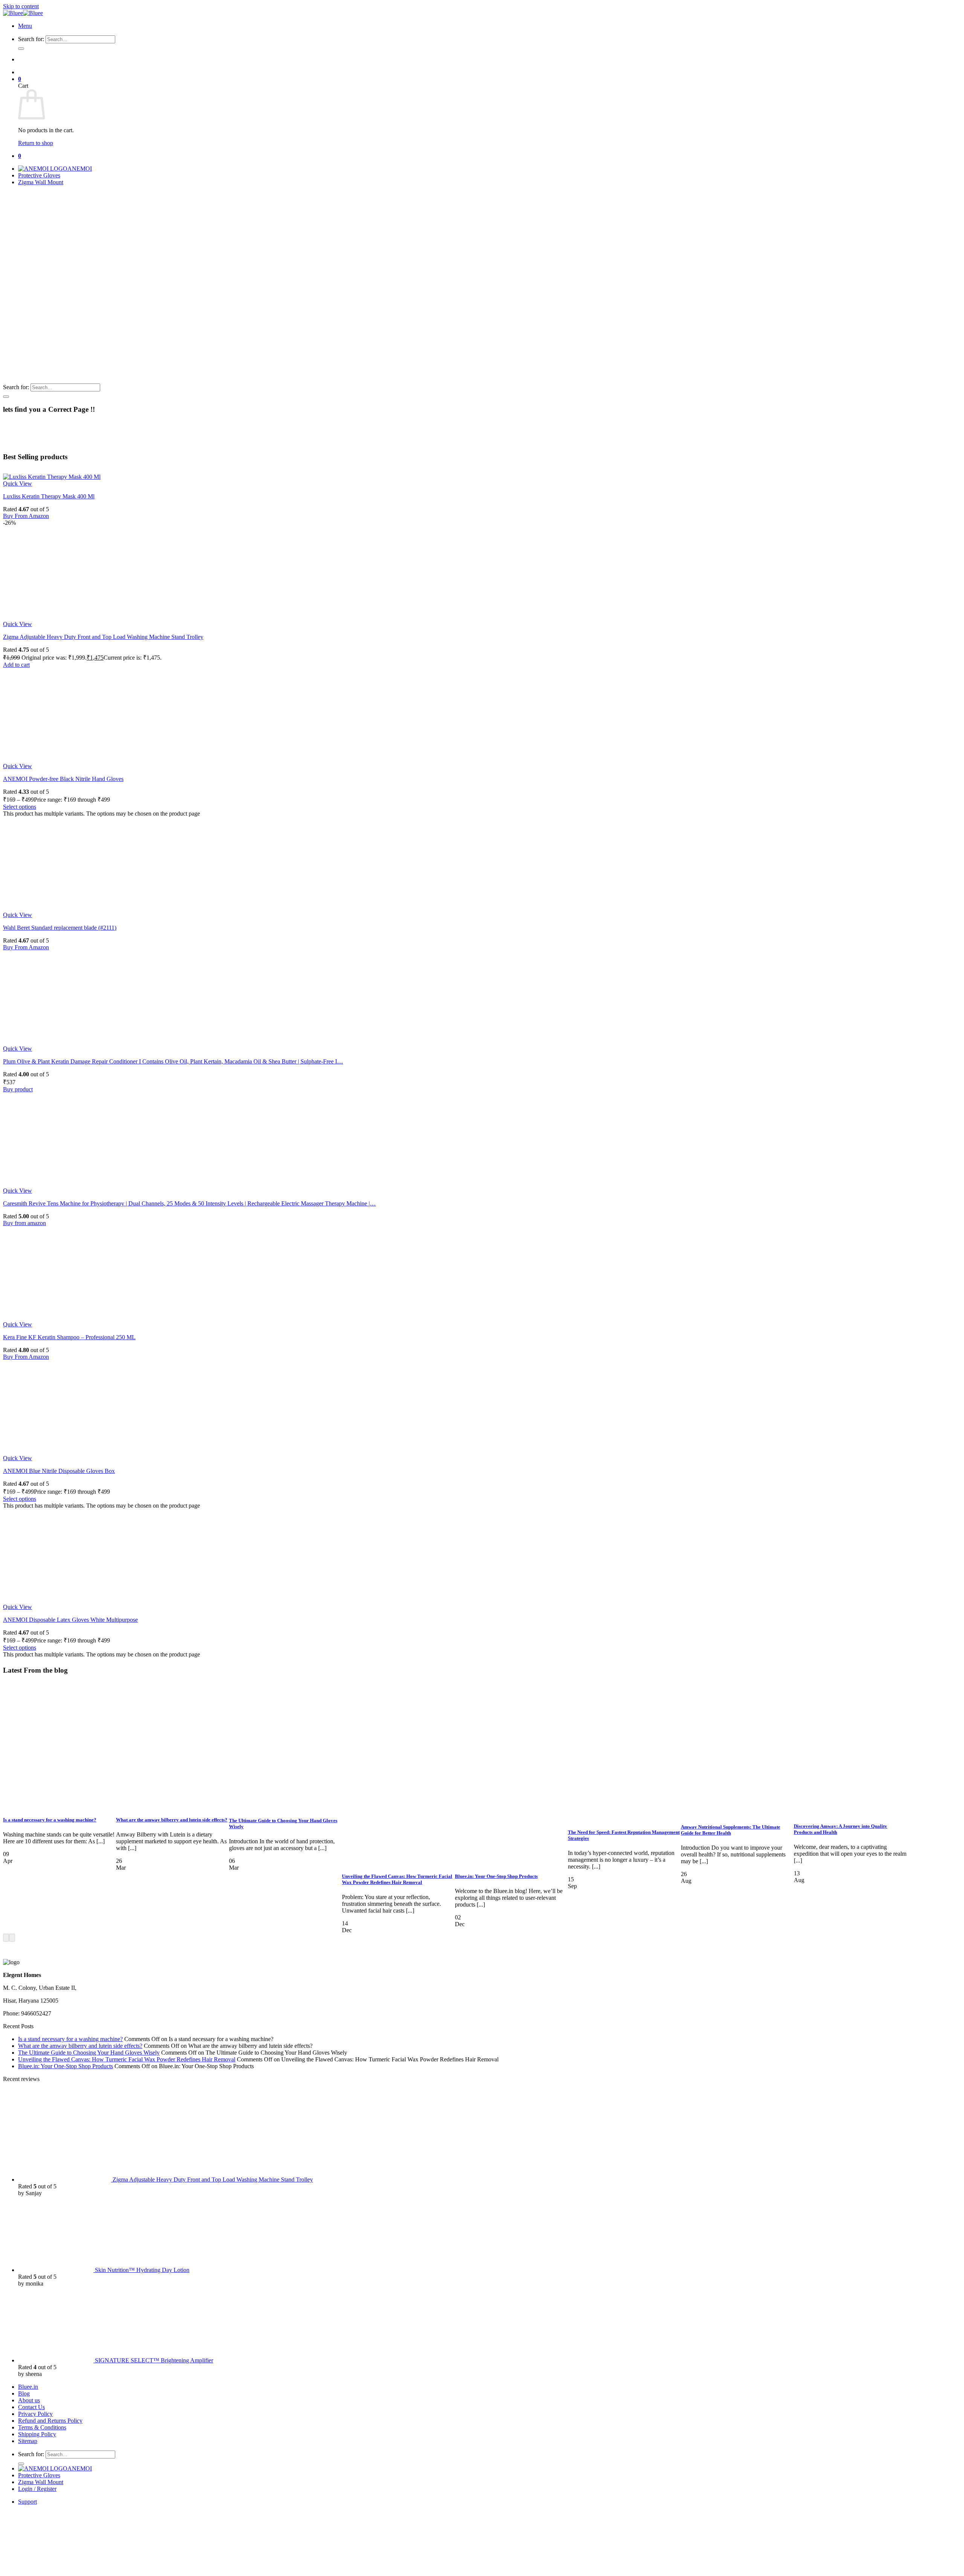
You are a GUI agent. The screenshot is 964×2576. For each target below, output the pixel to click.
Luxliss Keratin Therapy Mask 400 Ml (49, 496)
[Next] (12, 1938)
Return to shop (36, 143)
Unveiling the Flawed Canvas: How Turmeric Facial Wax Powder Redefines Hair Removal (397, 1879)
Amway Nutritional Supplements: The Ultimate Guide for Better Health (731, 1830)
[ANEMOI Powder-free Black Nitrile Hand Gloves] (50, 759)
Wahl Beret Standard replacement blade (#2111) (60, 928)
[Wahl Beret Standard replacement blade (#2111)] (50, 908)
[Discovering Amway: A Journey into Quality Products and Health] (850, 1811)
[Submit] (21, 49)
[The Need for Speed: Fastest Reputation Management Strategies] (624, 1817)
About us (29, 2400)
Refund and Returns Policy (50, 2421)
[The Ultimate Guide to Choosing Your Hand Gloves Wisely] (285, 1806)
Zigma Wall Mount (41, 182)
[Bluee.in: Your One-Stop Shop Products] (511, 1862)
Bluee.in (28, 2387)
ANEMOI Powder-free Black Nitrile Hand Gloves (63, 779)
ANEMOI (80, 169)
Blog (24, 2393)
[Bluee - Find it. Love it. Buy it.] (23, 13)
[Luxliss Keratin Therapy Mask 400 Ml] (52, 477)
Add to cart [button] (16, 665)
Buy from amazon (24, 1223)
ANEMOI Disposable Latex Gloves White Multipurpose (70, 1620)
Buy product (18, 1089)
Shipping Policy (37, 2434)
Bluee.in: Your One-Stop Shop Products (496, 1876)
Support (27, 2502)
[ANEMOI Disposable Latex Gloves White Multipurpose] (50, 1600)
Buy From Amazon (26, 516)
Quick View (18, 484)
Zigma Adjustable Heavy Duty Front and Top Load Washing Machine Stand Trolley (103, 637)
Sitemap (28, 2441)
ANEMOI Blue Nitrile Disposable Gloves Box (59, 1471)
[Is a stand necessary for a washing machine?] (59, 1805)
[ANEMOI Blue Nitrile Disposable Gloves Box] (50, 1451)
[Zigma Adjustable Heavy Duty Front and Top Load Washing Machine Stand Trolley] (50, 617)
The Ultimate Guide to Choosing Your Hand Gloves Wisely (89, 2053)
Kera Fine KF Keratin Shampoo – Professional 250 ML (69, 1337)
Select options (20, 807)
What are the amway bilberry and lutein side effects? (172, 1820)
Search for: (31, 39)
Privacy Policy (35, 2414)
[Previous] (6, 1938)
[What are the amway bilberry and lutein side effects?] (172, 1805)
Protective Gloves (39, 175)
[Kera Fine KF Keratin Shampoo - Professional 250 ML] (50, 1318)
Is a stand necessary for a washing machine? (50, 1820)
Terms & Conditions (42, 2427)
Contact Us (31, 2407)
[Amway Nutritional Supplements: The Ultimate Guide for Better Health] (737, 1812)
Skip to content (21, 6)
